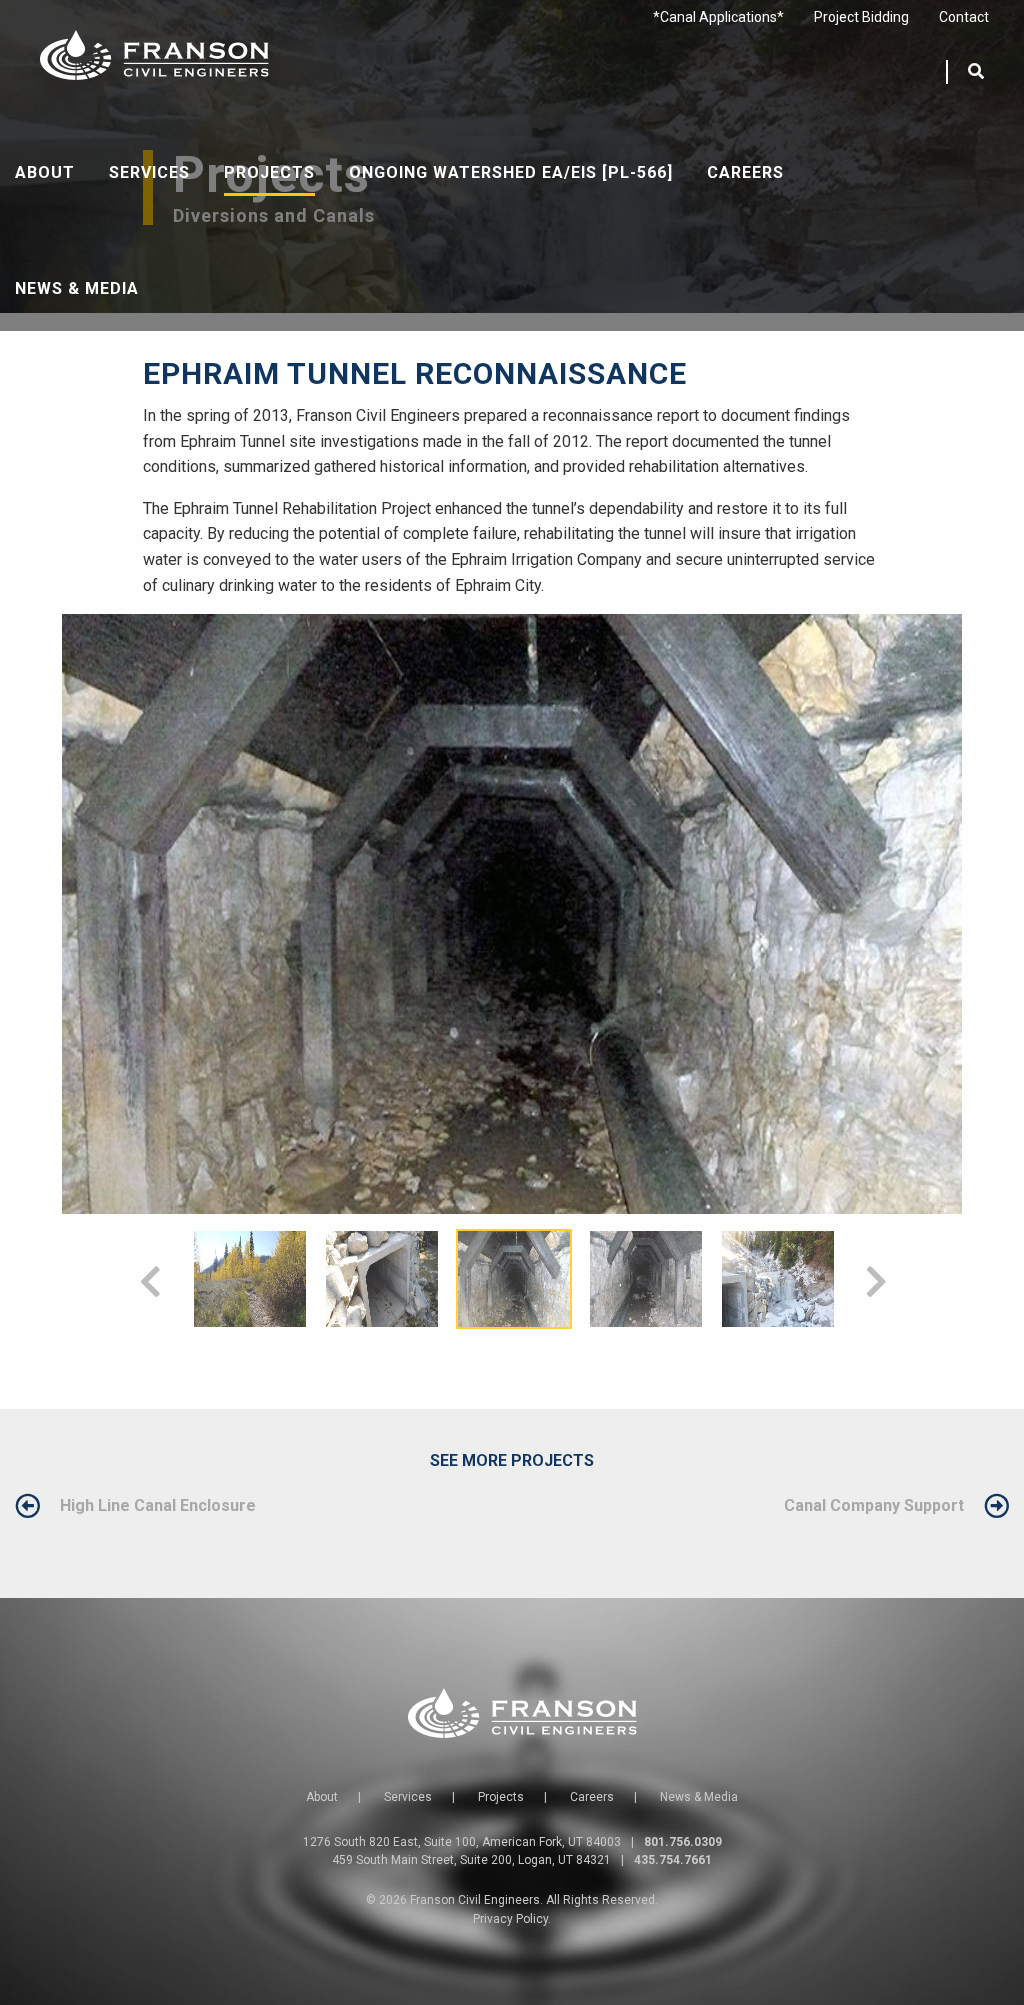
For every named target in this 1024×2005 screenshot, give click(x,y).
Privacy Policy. (512, 1919)
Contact (964, 17)
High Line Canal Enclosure (158, 1505)
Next (875, 1279)
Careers (745, 172)
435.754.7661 (673, 1860)
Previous (149, 1279)
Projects (269, 172)
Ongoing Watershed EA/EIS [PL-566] (511, 172)
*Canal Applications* (718, 17)
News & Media (77, 288)
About (45, 172)
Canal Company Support (874, 1505)
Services (149, 172)
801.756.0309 (683, 1842)
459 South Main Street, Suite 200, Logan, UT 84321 (471, 1860)
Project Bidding (861, 17)
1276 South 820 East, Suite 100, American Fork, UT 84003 (462, 1842)
